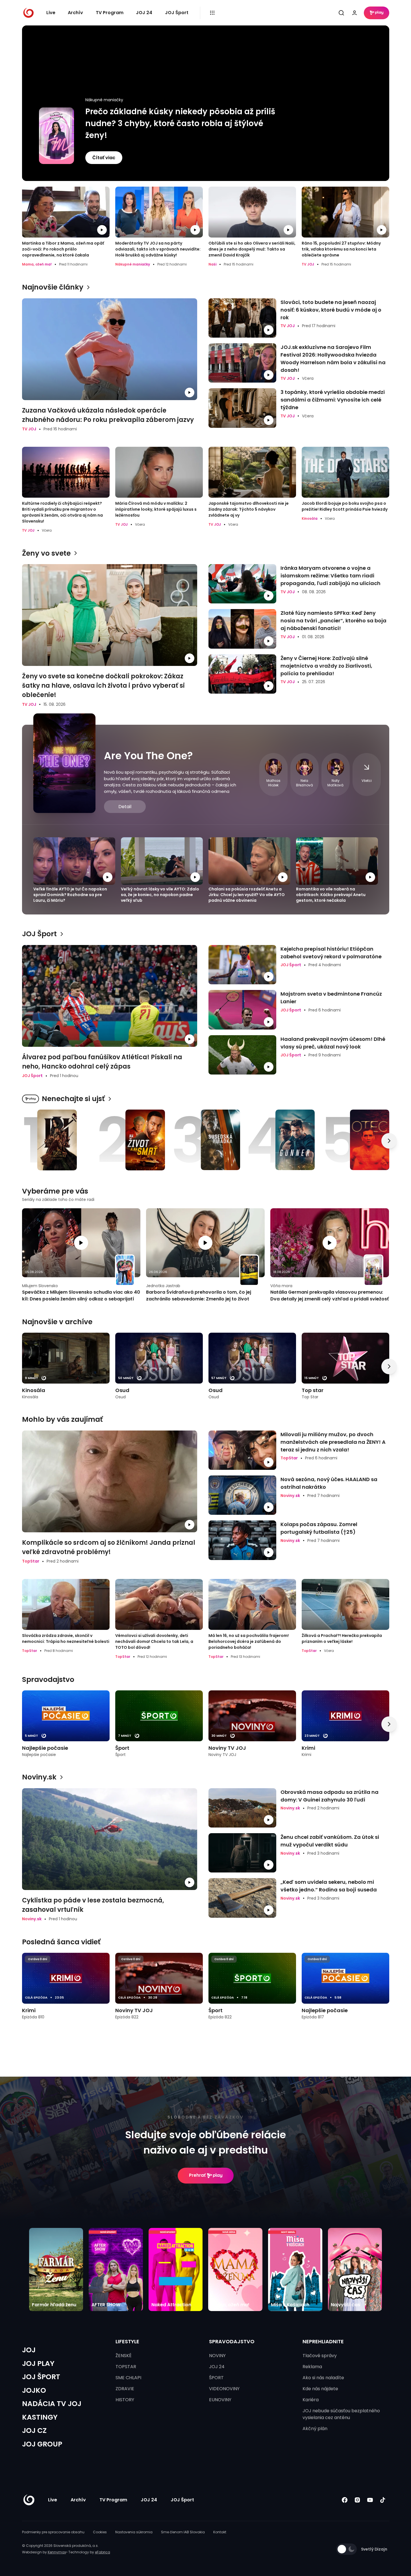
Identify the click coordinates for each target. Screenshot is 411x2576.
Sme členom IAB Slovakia (183, 2532)
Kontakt (220, 2532)
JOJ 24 (144, 13)
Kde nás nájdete (320, 2389)
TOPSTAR (126, 2367)
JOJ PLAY (38, 2364)
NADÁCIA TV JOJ (52, 2404)
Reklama (312, 2367)
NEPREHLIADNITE (323, 2341)
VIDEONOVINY (224, 2389)
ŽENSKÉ (124, 2356)
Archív (75, 13)
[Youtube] (370, 2500)
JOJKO (34, 2390)
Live (51, 13)
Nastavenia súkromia (134, 2532)
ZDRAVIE (125, 2389)
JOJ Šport (177, 13)
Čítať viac (104, 158)
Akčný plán (315, 2429)
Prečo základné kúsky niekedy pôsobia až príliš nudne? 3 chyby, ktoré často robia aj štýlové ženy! (180, 123)
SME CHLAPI (128, 2378)
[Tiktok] (383, 2500)
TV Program (110, 13)
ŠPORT (216, 2378)
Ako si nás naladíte (323, 2378)
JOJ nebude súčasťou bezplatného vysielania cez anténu (341, 2414)
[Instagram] (357, 2500)
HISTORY (125, 2400)
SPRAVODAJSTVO (232, 2341)
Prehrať (197, 2175)
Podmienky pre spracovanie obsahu (53, 2532)
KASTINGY (40, 2417)
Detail (125, 807)
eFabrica (103, 2552)
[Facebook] (345, 2500)
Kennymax (57, 2552)
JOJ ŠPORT (41, 2377)
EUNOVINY (220, 2400)
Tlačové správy (320, 2356)
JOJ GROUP (42, 2444)
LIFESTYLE (127, 2341)
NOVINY (217, 2356)
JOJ (29, 2350)
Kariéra (311, 2400)
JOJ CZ (34, 2431)
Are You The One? (148, 756)
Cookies (100, 2532)
